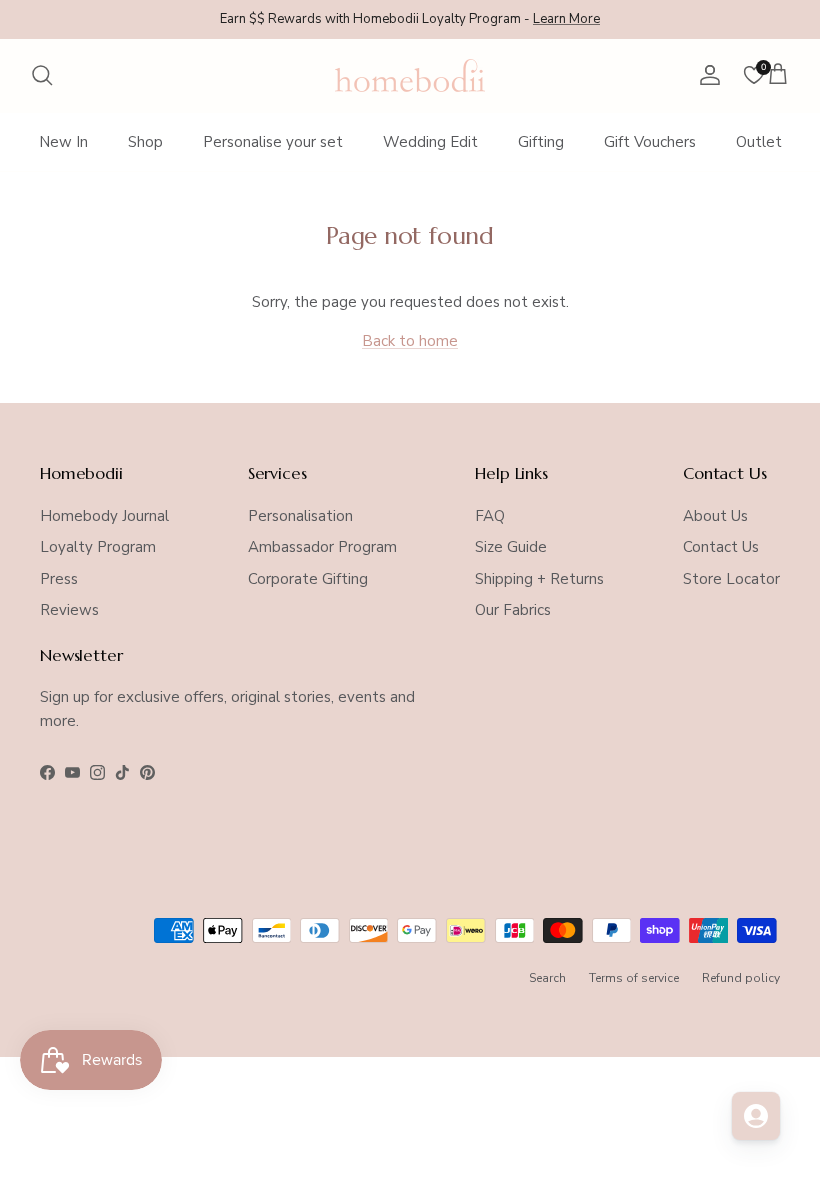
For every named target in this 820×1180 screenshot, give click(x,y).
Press (59, 579)
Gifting (541, 142)
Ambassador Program (322, 547)
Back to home (410, 341)
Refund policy (741, 978)
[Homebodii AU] (410, 75)
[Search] (42, 75)
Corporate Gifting (308, 579)
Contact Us (721, 547)
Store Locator (731, 579)
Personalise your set (273, 142)
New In (63, 142)
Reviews (69, 610)
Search (547, 978)
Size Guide (511, 547)
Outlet (759, 142)
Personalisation (300, 516)
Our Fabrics (513, 610)
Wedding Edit (430, 142)
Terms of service (634, 978)
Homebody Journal (104, 516)
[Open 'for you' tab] (756, 1116)
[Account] (706, 75)
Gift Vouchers (650, 142)
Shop (145, 142)
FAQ (490, 516)
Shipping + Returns (539, 579)
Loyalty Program (98, 547)
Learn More (566, 19)
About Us (715, 516)
